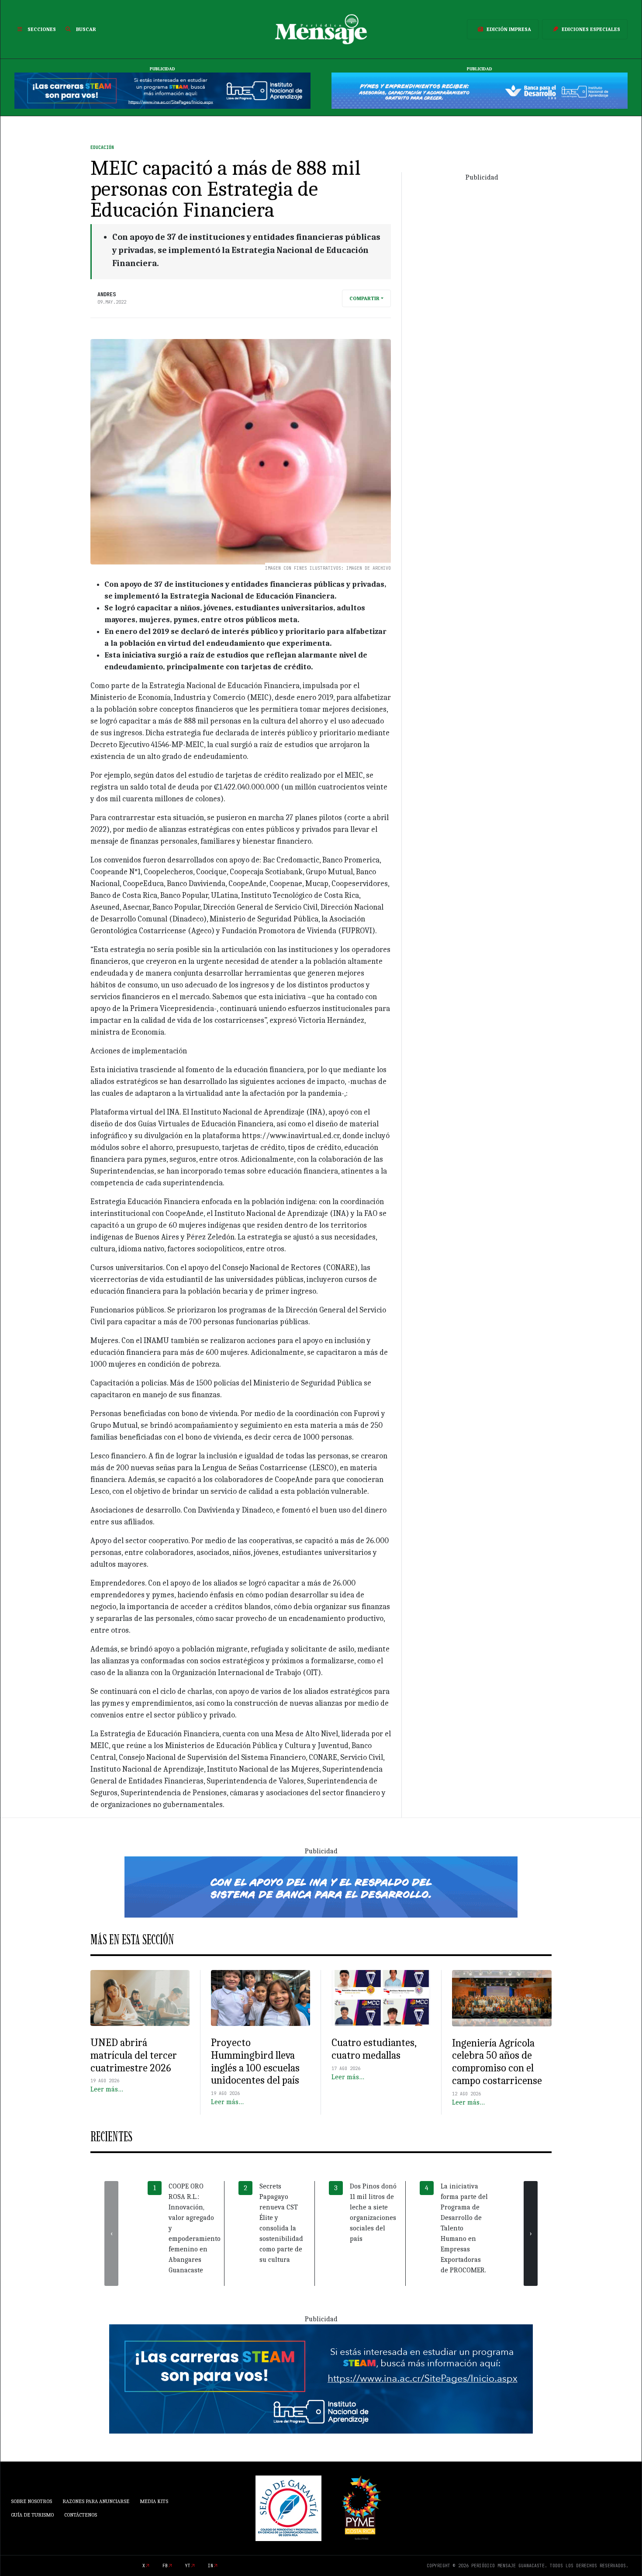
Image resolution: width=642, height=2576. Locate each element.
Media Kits (154, 2501)
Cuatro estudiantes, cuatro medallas (374, 2049)
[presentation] (111, 2233)
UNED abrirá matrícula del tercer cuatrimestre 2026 (134, 2055)
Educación (102, 147)
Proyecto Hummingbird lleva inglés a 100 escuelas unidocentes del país (255, 2061)
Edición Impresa (509, 29)
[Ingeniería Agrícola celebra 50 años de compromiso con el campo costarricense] (502, 1998)
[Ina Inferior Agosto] (321, 2379)
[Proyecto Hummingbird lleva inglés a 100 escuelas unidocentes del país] (261, 1998)
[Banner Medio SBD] (321, 1887)
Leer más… (107, 2089)
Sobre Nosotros (31, 2501)
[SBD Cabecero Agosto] (480, 90)
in (211, 2566)
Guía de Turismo (32, 2515)
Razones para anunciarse (96, 2501)
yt (188, 2566)
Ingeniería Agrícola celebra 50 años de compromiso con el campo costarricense (497, 2062)
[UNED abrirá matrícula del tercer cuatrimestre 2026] (140, 1998)
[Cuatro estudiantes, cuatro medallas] (381, 1998)
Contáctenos (81, 2515)
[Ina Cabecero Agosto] (162, 90)
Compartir (364, 298)
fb (165, 2566)
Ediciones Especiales (591, 29)
